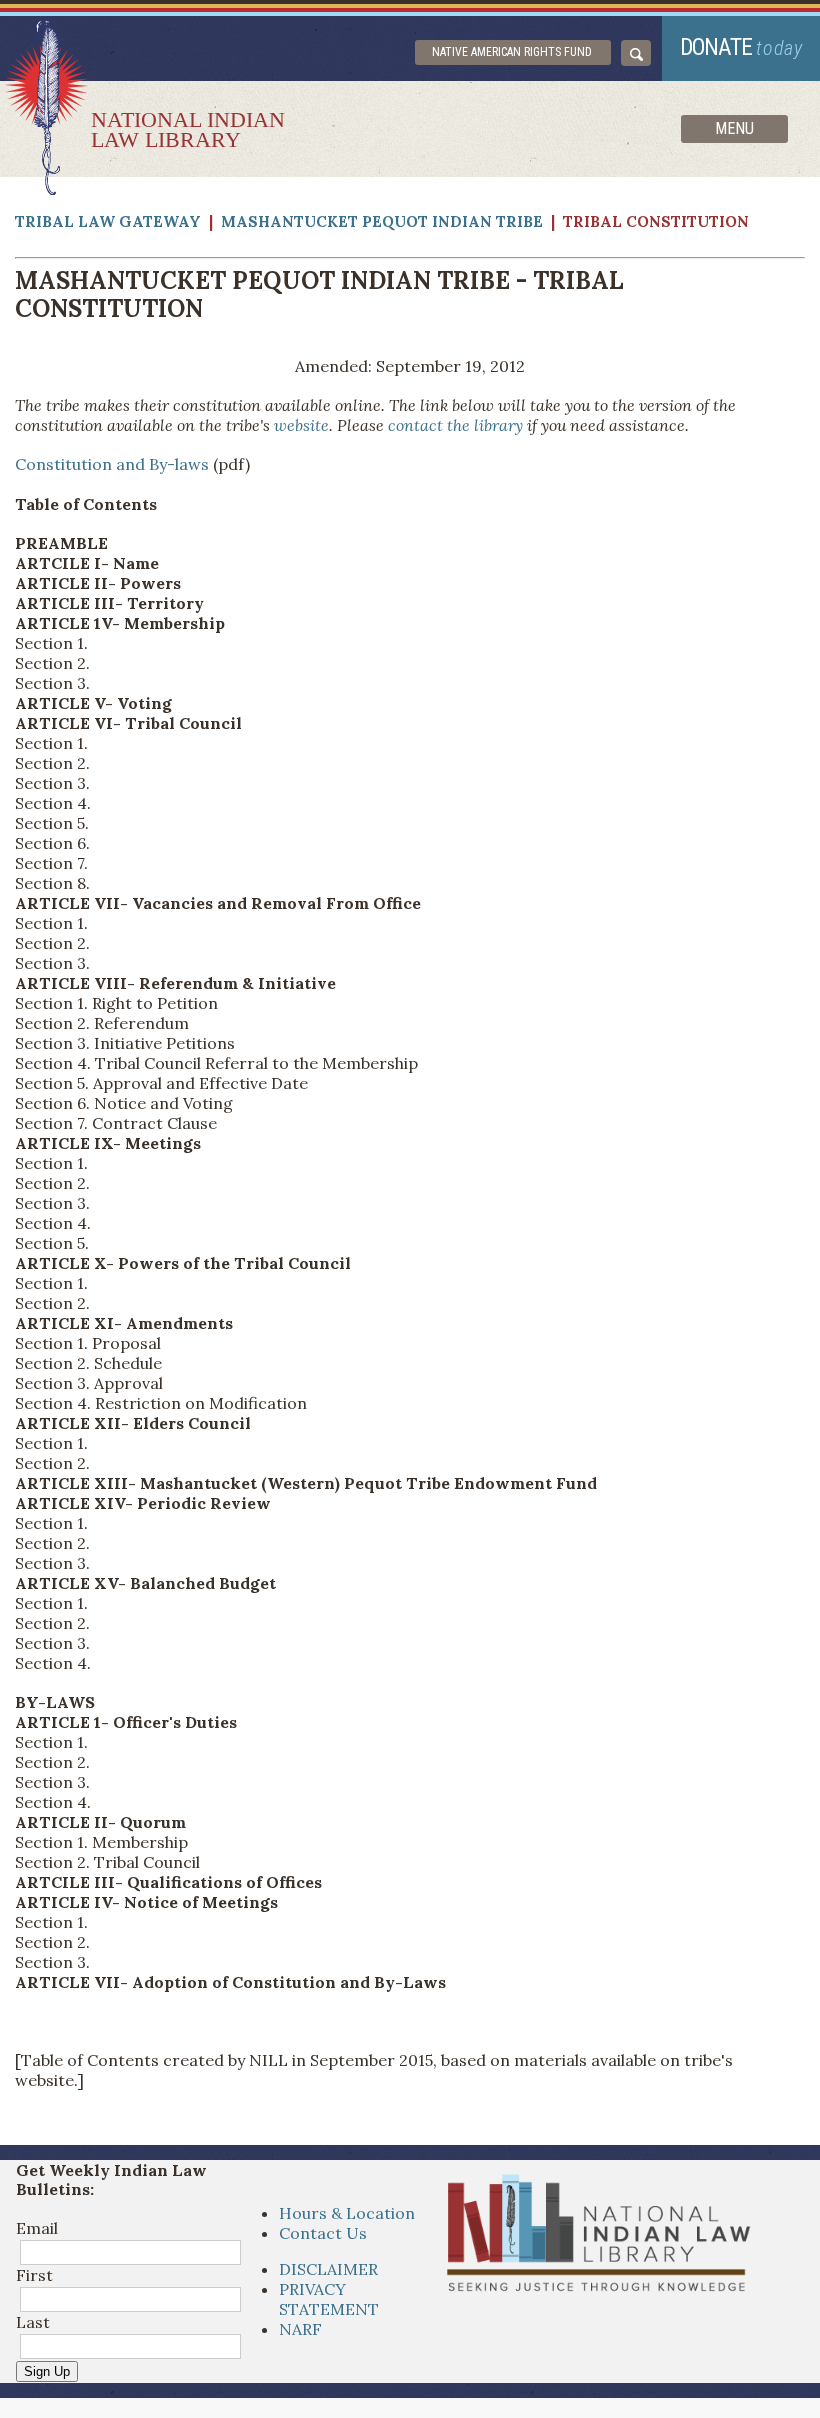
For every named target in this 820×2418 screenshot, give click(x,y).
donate (741, 47)
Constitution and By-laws (112, 464)
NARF (300, 2329)
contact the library (455, 425)
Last (33, 2322)
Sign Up (47, 2371)
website (301, 425)
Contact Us (323, 2233)
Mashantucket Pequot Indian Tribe (384, 221)
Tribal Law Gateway (110, 221)
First (34, 2275)
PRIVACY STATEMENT (329, 2299)
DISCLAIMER (328, 2269)
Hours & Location (347, 2213)
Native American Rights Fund (512, 52)
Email (37, 2228)
